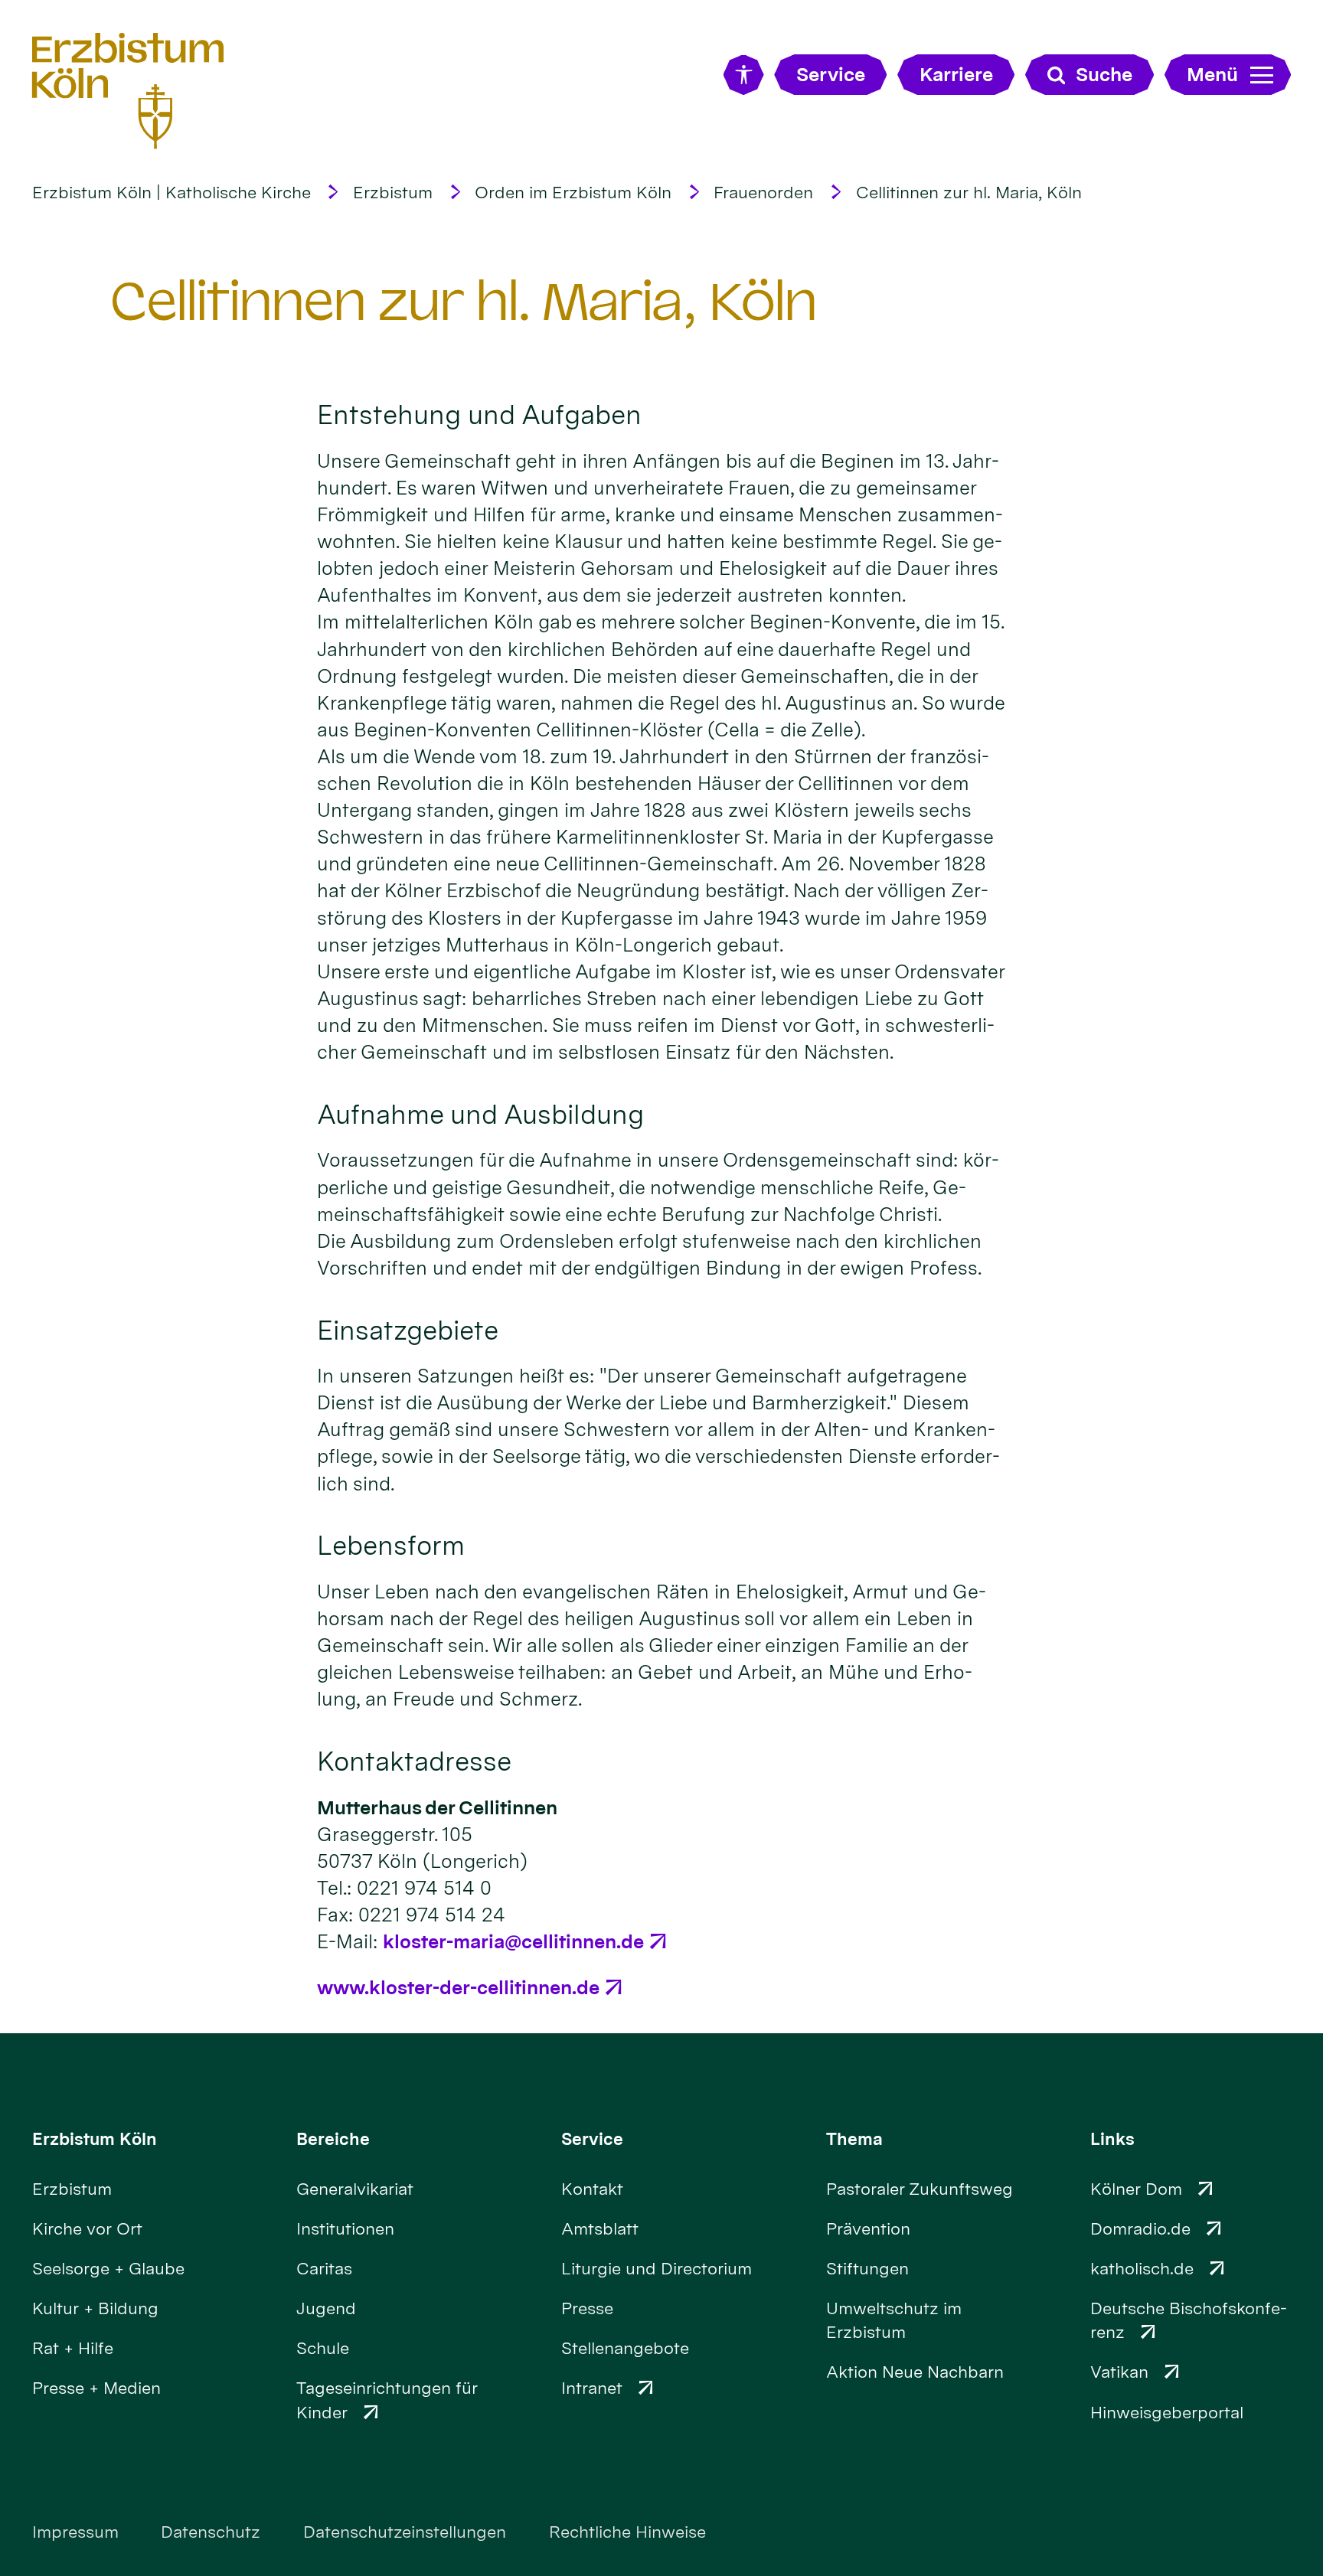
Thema (854, 2139)
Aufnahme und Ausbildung (480, 1114)
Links (1112, 2139)
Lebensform (391, 1545)
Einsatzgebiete (408, 1330)
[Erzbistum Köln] (128, 91)
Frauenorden (763, 192)
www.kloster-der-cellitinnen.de (458, 1987)
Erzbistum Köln (95, 2139)
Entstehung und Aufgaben (479, 415)
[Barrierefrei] (744, 75)
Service (592, 2139)
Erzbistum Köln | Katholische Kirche (171, 192)
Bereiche (333, 2139)
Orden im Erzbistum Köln (573, 192)
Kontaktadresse (414, 1761)
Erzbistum (393, 192)
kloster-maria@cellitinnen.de (513, 1941)
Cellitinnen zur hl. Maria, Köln (969, 192)
